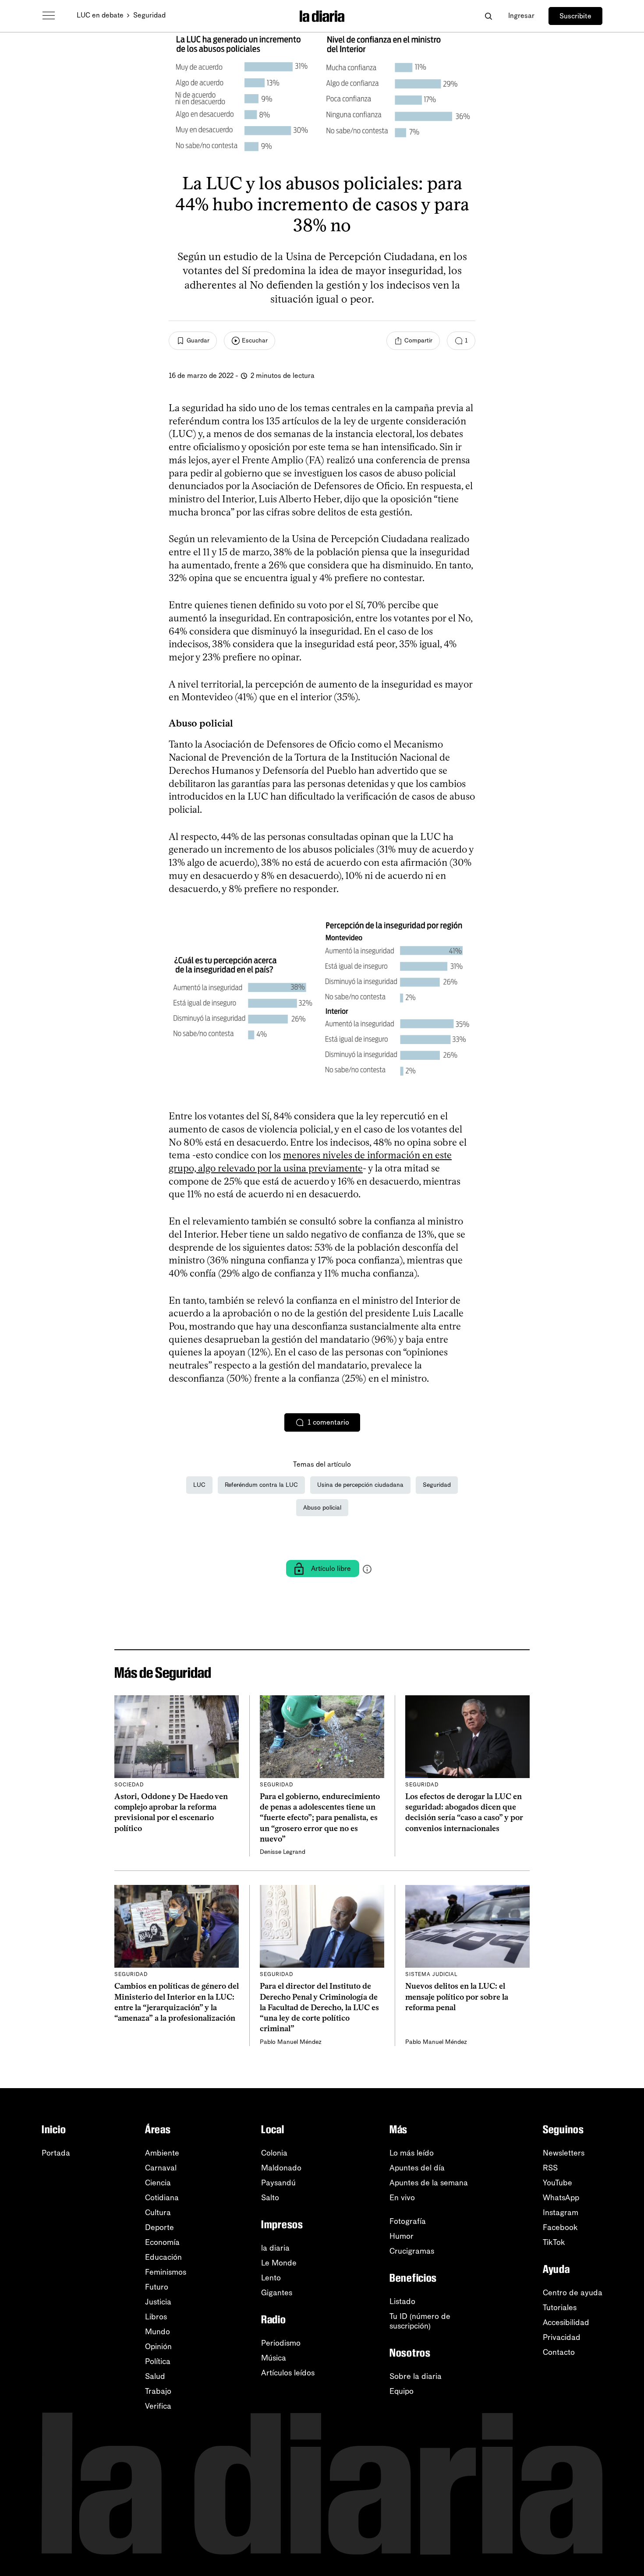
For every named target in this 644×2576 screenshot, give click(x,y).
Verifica (158, 2406)
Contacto (559, 2352)
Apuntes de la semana (429, 2183)
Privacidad (562, 2337)
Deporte (159, 2227)
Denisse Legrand (283, 1852)
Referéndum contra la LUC (261, 1485)
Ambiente (162, 2153)
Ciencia (158, 2183)
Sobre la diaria (416, 2376)
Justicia (158, 2302)
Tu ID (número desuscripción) (420, 2321)
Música (274, 2358)
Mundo (157, 2332)
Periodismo (281, 2343)
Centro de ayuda (573, 2293)
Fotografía (408, 2221)
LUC (199, 1485)
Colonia (274, 2153)
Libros (156, 2317)
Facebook (560, 2227)
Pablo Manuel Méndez (291, 2042)
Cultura (158, 2213)
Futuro (157, 2287)
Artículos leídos (288, 2373)
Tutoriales (560, 2308)
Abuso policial (322, 1508)
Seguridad (149, 15)
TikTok (554, 2242)
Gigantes (277, 2293)
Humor (402, 2236)
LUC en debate (100, 15)
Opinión (158, 2347)
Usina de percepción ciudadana (360, 1485)
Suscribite (575, 16)
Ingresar (521, 16)
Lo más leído (412, 2153)
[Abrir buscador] (488, 16)
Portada (56, 2153)
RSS (550, 2168)
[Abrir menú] (49, 16)
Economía (162, 2242)
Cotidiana (162, 2198)
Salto (270, 2198)
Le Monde (279, 2263)
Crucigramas (412, 2251)
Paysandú (278, 2183)
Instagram (561, 2213)
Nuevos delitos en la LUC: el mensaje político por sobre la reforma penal (457, 1997)
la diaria (275, 2248)
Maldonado (281, 2168)
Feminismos (166, 2272)
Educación (163, 2257)
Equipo (402, 2391)
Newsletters (564, 2153)
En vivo (402, 2198)
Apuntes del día (417, 2168)
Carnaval (161, 2168)
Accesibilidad (566, 2322)
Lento (271, 2278)
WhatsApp (561, 2198)
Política (158, 2361)
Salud (155, 2376)
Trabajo (158, 2391)
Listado (402, 2301)
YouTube (557, 2183)
